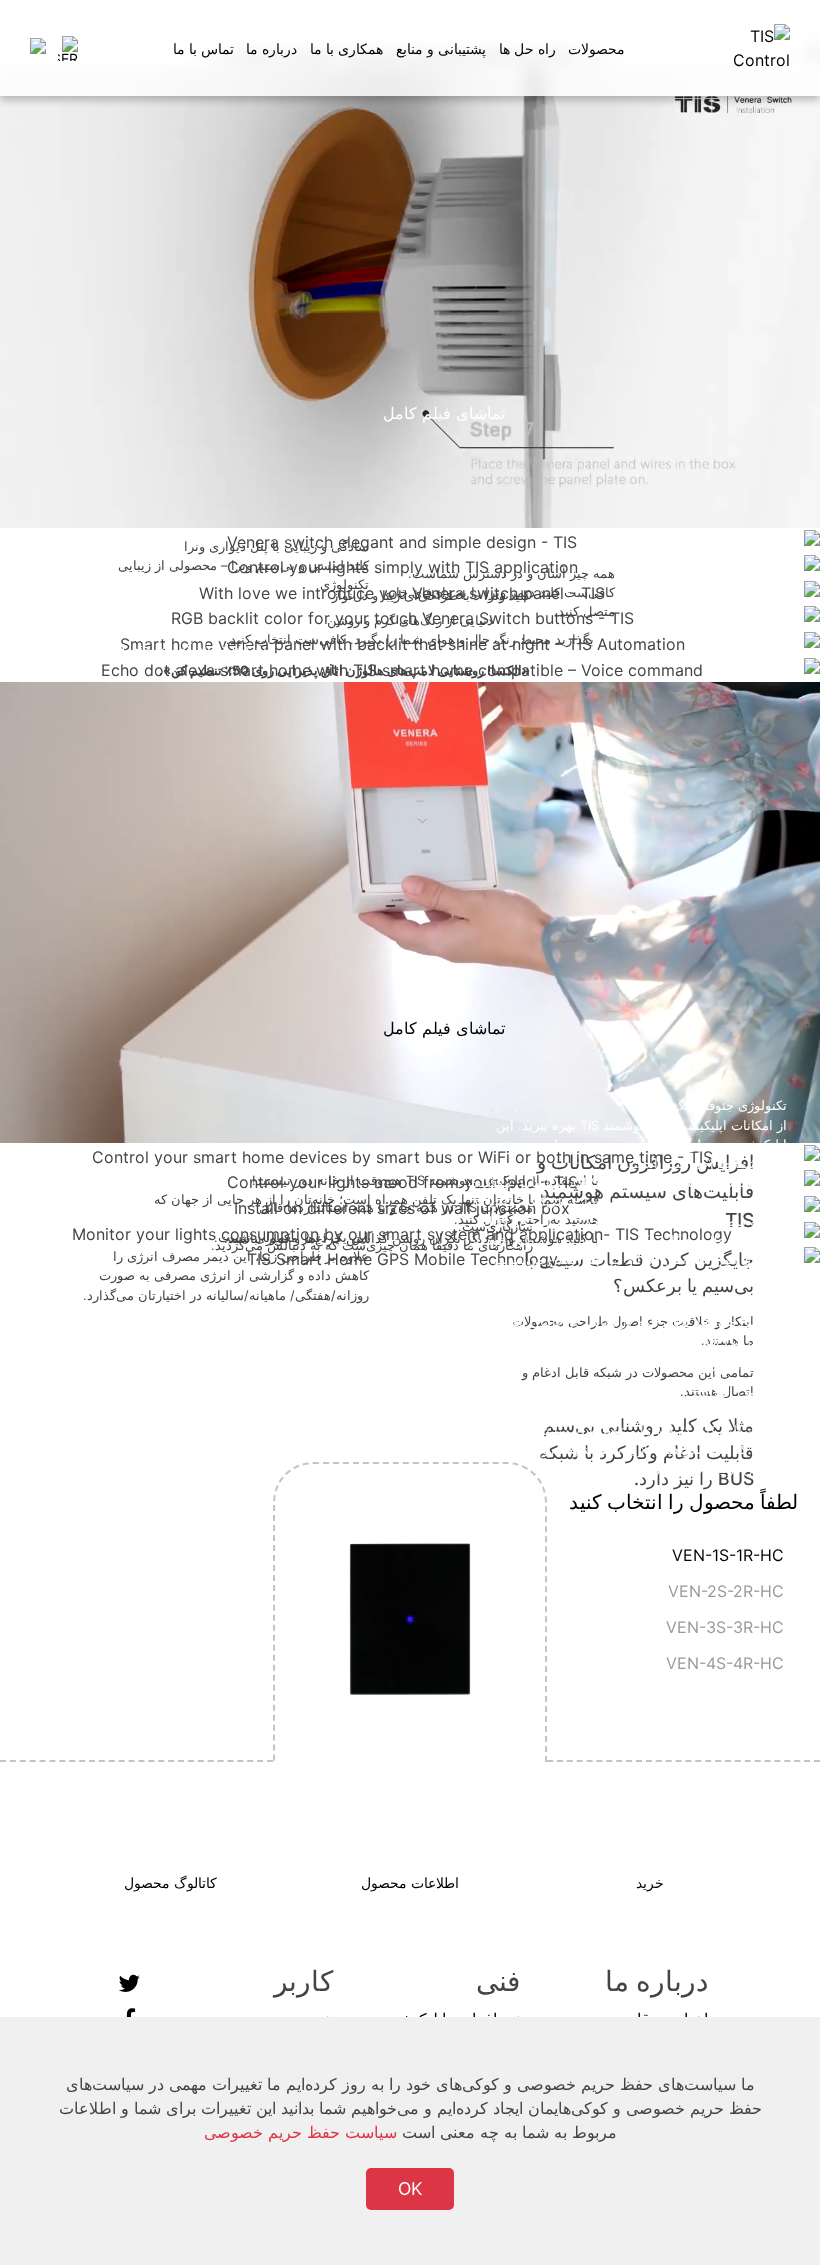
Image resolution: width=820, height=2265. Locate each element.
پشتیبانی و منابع (441, 48)
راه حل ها (527, 48)
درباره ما (271, 48)
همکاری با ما (346, 48)
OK (410, 2188)
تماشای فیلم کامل (444, 413)
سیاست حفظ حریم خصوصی (300, 2132)
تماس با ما (203, 48)
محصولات (596, 48)
